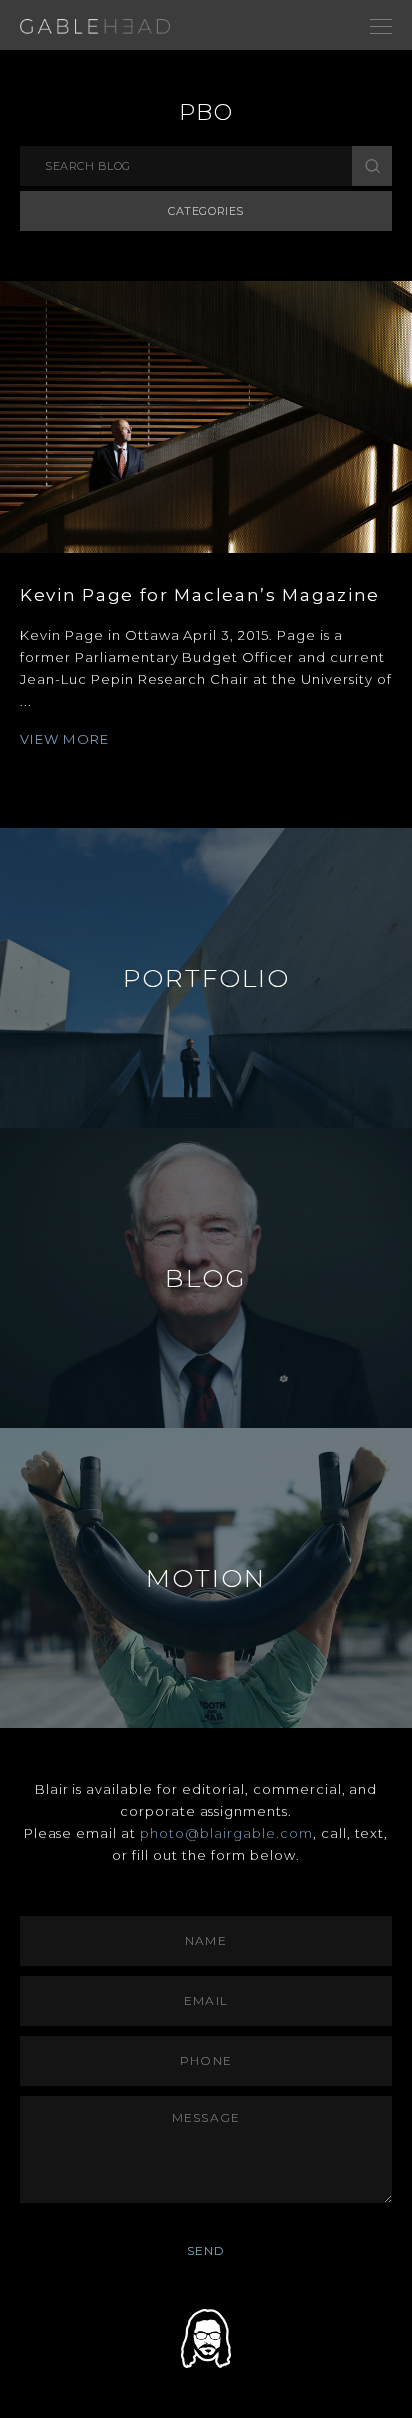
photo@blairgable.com (226, 1833)
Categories (206, 211)
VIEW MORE (65, 739)
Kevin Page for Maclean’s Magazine (200, 595)
